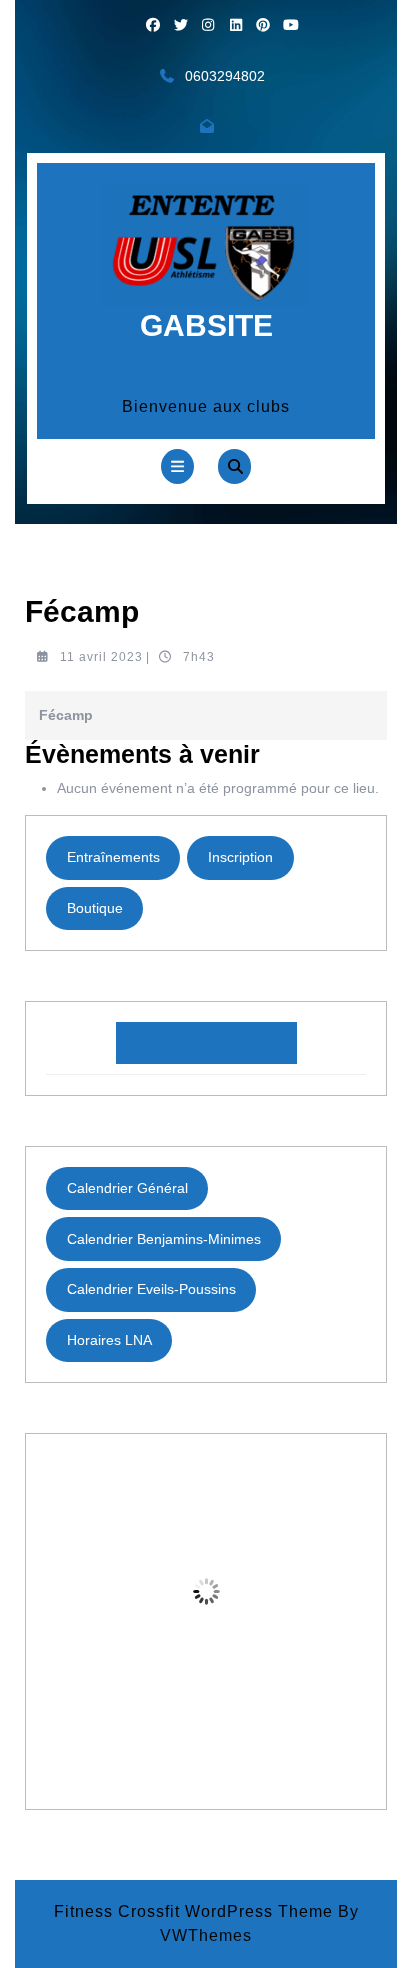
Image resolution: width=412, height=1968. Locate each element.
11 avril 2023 (101, 657)
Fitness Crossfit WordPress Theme (193, 1911)
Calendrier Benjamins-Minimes (164, 1239)
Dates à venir (206, 1042)
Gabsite (206, 325)
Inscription (240, 857)
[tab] (177, 466)
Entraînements (113, 857)
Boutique (95, 908)
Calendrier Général (127, 1188)
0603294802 (225, 76)
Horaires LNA (109, 1340)
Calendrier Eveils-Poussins (151, 1289)
